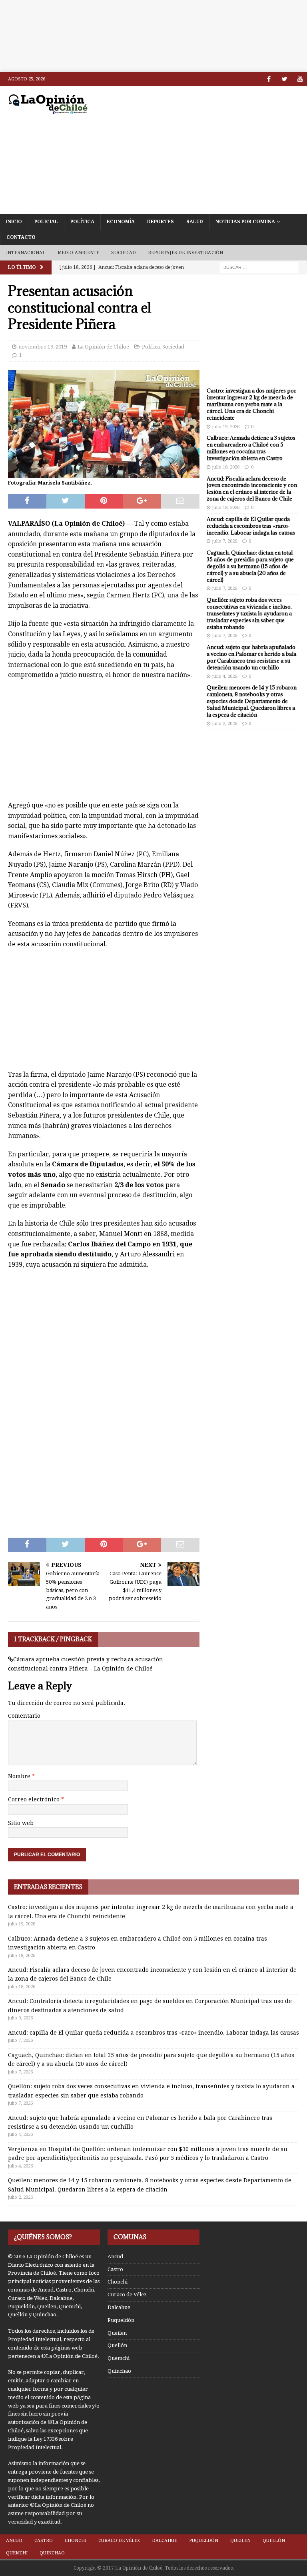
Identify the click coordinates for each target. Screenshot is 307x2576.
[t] (284, 79)
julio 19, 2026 (226, 427)
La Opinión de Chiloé (103, 347)
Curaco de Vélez (127, 2295)
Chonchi (118, 2282)
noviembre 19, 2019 (43, 347)
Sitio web (21, 1823)
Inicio (14, 222)
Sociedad (124, 253)
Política (82, 222)
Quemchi (119, 2358)
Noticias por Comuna (245, 222)
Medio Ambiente (79, 253)
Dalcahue (119, 2307)
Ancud (115, 2257)
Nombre (20, 1776)
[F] (269, 79)
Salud (195, 222)
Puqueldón (121, 2320)
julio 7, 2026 (225, 541)
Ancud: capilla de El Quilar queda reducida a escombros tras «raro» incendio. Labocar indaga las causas (251, 526)
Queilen (117, 2333)
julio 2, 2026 (225, 724)
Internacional (26, 253)
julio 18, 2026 (226, 467)
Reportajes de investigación (185, 253)
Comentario (24, 1716)
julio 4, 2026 (225, 676)
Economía (121, 222)
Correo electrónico (35, 1799)
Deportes (160, 222)
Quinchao (119, 2371)
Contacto (21, 237)
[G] (300, 79)
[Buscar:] (259, 267)
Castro (115, 2269)
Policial (46, 222)
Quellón (117, 2345)
